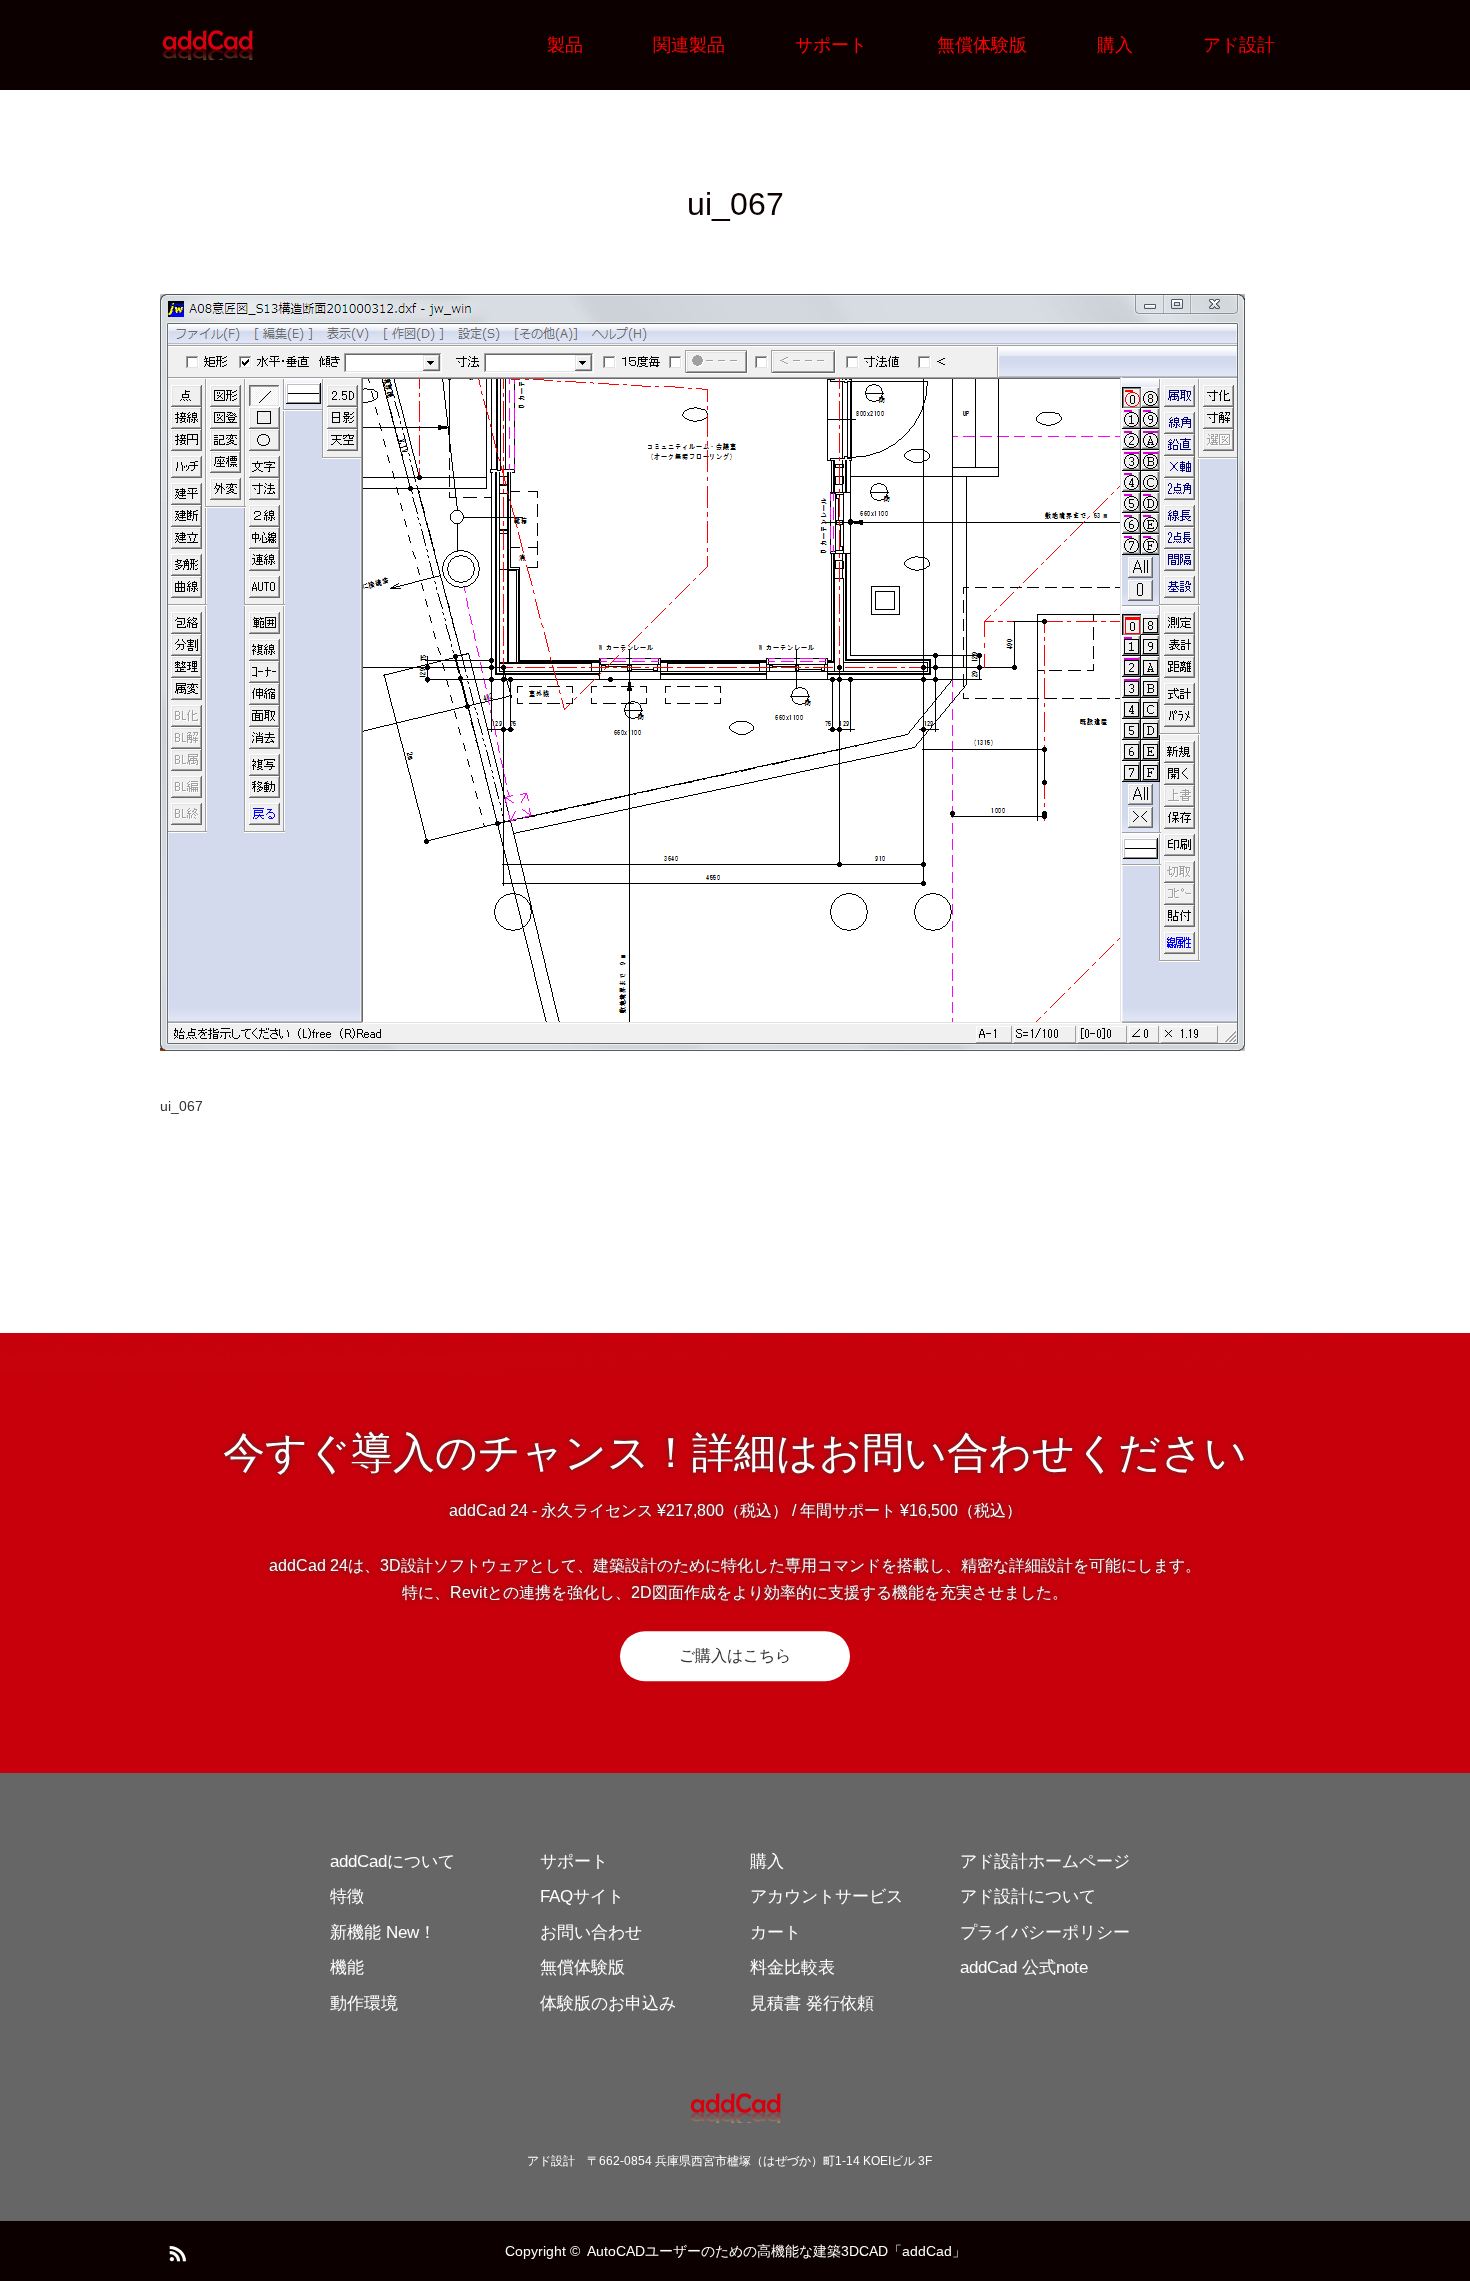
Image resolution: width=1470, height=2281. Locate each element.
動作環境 (364, 2003)
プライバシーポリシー (1045, 1932)
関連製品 (689, 45)
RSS (175, 2250)
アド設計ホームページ (1045, 1861)
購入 (1115, 45)
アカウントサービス (826, 1896)
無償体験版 (982, 45)
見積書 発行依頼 (812, 2003)
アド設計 (1239, 45)
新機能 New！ (383, 1932)
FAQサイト (582, 1896)
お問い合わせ (591, 1932)
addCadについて (392, 1861)
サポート (831, 45)
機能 (347, 1967)
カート (775, 1932)
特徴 (347, 1896)
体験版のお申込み (608, 2003)
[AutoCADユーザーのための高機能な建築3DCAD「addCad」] (255, 45)
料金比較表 (792, 1967)
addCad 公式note (1024, 1967)
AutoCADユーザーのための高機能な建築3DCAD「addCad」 (776, 2251)
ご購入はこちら (735, 1655)
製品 (565, 45)
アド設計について (1028, 1896)
